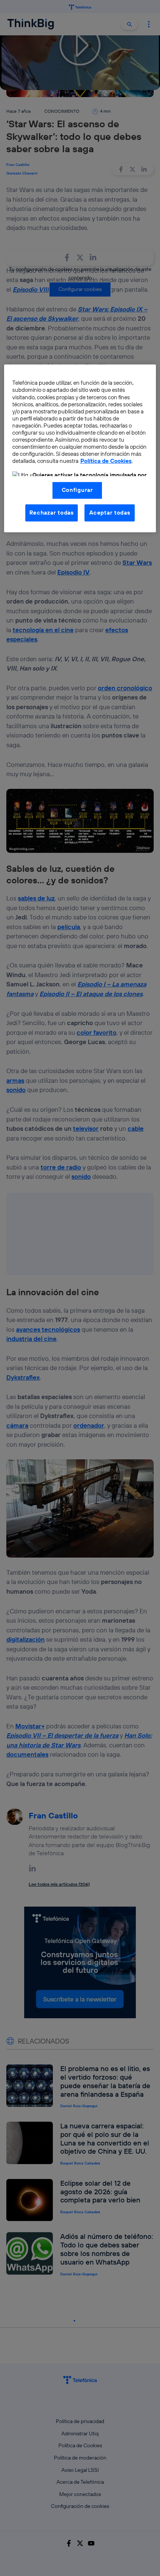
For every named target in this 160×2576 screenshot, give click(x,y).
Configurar (77, 490)
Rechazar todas (52, 513)
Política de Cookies (106, 461)
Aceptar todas (110, 513)
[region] (80, 448)
